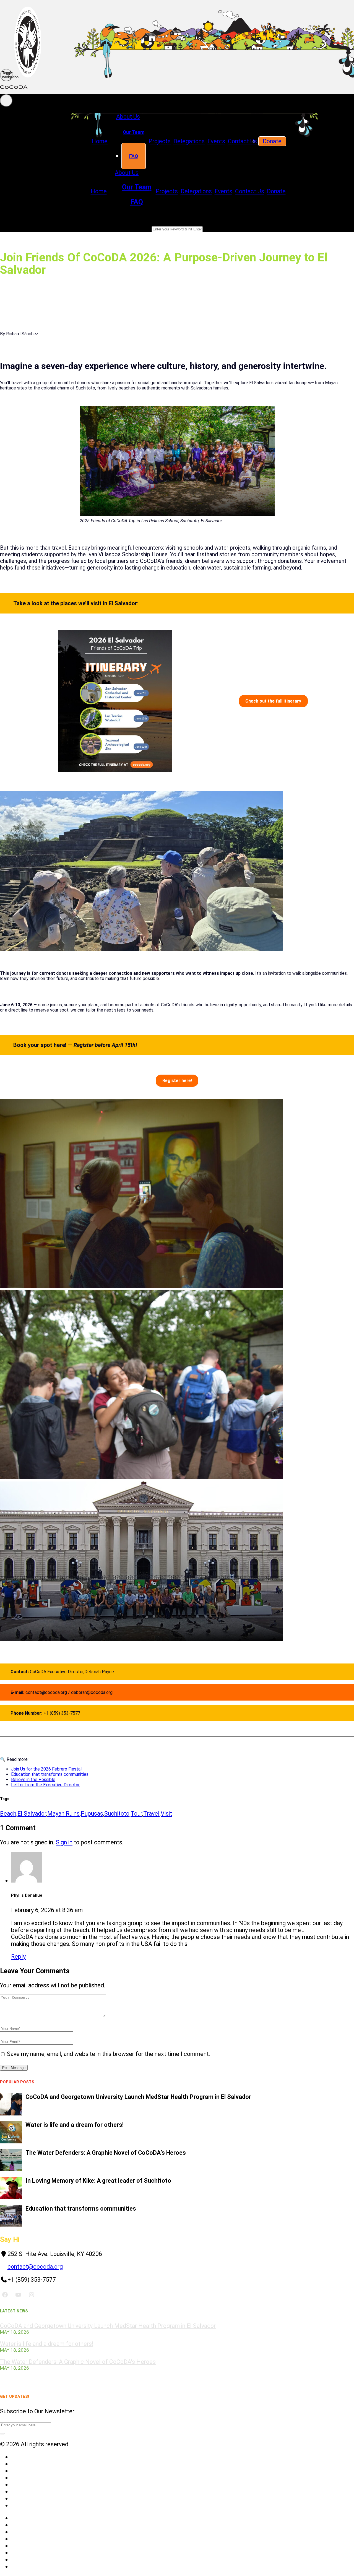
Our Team (134, 132)
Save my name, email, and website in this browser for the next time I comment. (109, 2054)
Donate (272, 141)
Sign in (64, 1842)
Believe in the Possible (33, 1780)
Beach (8, 1814)
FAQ (134, 156)
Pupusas (92, 1814)
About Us (128, 117)
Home (100, 141)
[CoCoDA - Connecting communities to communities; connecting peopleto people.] (177, 84)
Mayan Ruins (63, 1814)
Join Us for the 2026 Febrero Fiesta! (46, 1769)
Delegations (189, 141)
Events (216, 141)
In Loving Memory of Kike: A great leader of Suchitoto (98, 2181)
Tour (136, 1814)
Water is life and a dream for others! (75, 2125)
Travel (151, 1814)
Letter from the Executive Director (45, 1785)
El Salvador (32, 1814)
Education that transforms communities (50, 1774)
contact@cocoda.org (35, 2267)
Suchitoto (117, 1814)
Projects (160, 141)
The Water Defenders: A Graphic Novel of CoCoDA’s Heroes (106, 2153)
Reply (18, 1957)
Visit (166, 1814)
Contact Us (242, 141)
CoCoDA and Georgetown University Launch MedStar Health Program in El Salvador (138, 2097)
